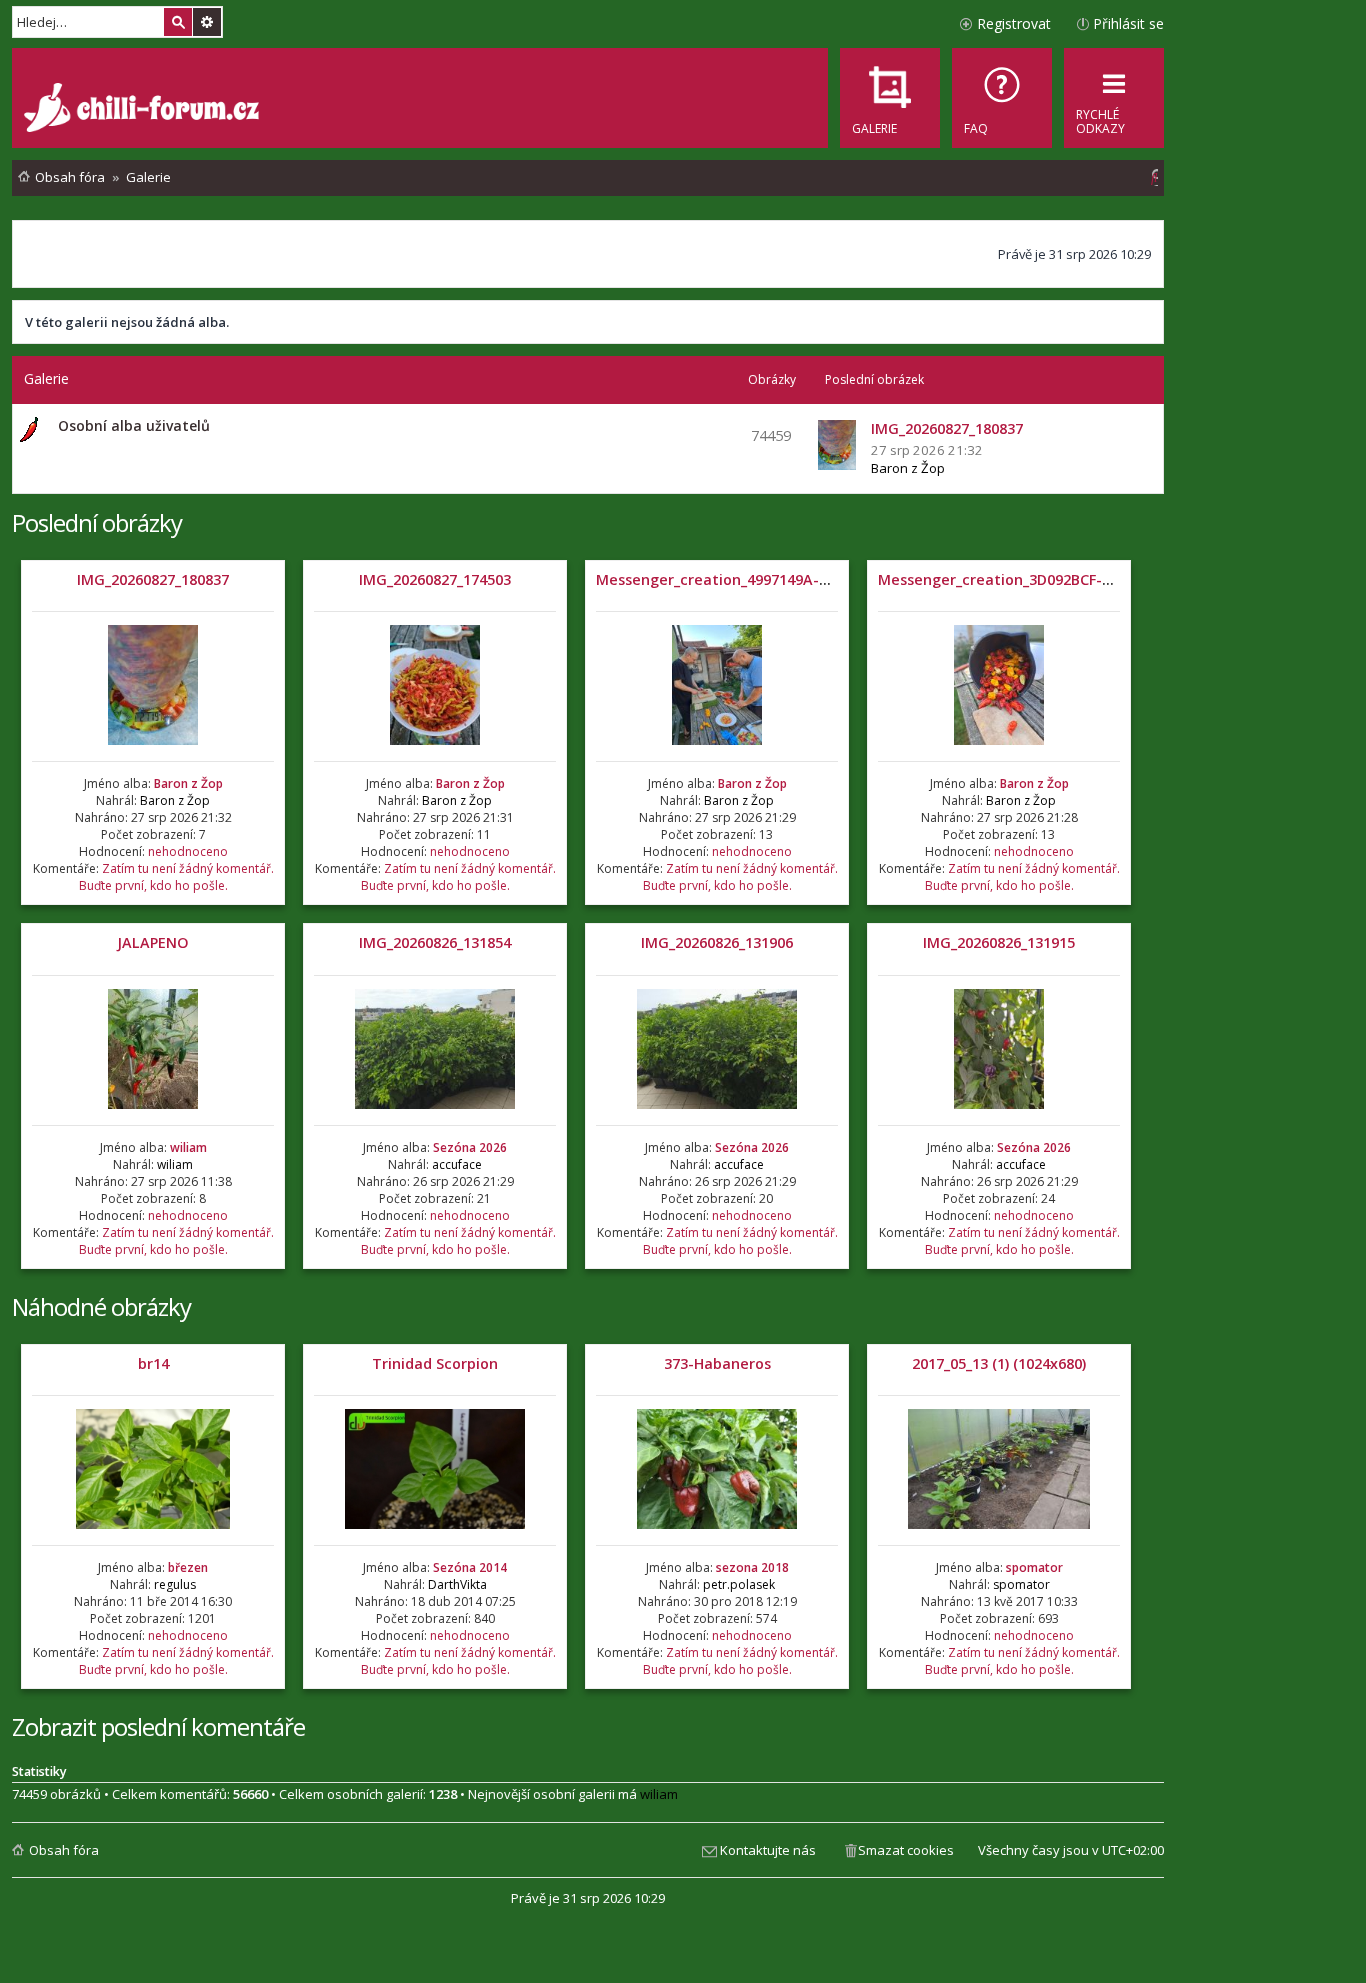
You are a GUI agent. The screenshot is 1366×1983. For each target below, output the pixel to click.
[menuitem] (1002, 98)
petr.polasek (739, 1584)
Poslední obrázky (97, 522)
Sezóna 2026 (470, 1147)
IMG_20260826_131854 (435, 942)
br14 (153, 1363)
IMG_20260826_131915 (999, 942)
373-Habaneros (717, 1363)
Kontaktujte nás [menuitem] (768, 1850)
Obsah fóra (64, 1850)
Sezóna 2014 (470, 1567)
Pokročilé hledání (207, 22)
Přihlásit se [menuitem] (1128, 23)
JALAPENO (153, 942)
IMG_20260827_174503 (435, 579)
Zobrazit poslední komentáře (158, 1726)
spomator (1034, 1567)
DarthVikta (457, 1584)
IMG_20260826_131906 (717, 942)
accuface (457, 1164)
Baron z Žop (908, 468)
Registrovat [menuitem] (1014, 23)
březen (188, 1567)
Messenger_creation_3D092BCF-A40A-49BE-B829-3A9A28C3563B (1101, 579)
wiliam (188, 1147)
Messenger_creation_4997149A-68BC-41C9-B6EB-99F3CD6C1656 (816, 579)
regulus (175, 1584)
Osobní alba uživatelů (134, 425)
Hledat (178, 22)
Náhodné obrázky (101, 1306)
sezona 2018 (752, 1567)
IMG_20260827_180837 (153, 579)
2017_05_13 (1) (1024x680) (999, 1363)
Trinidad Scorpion (435, 1363)
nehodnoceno (188, 851)
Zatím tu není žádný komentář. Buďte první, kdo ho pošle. (176, 877)
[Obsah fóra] (144, 110)
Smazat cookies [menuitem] (906, 1850)
